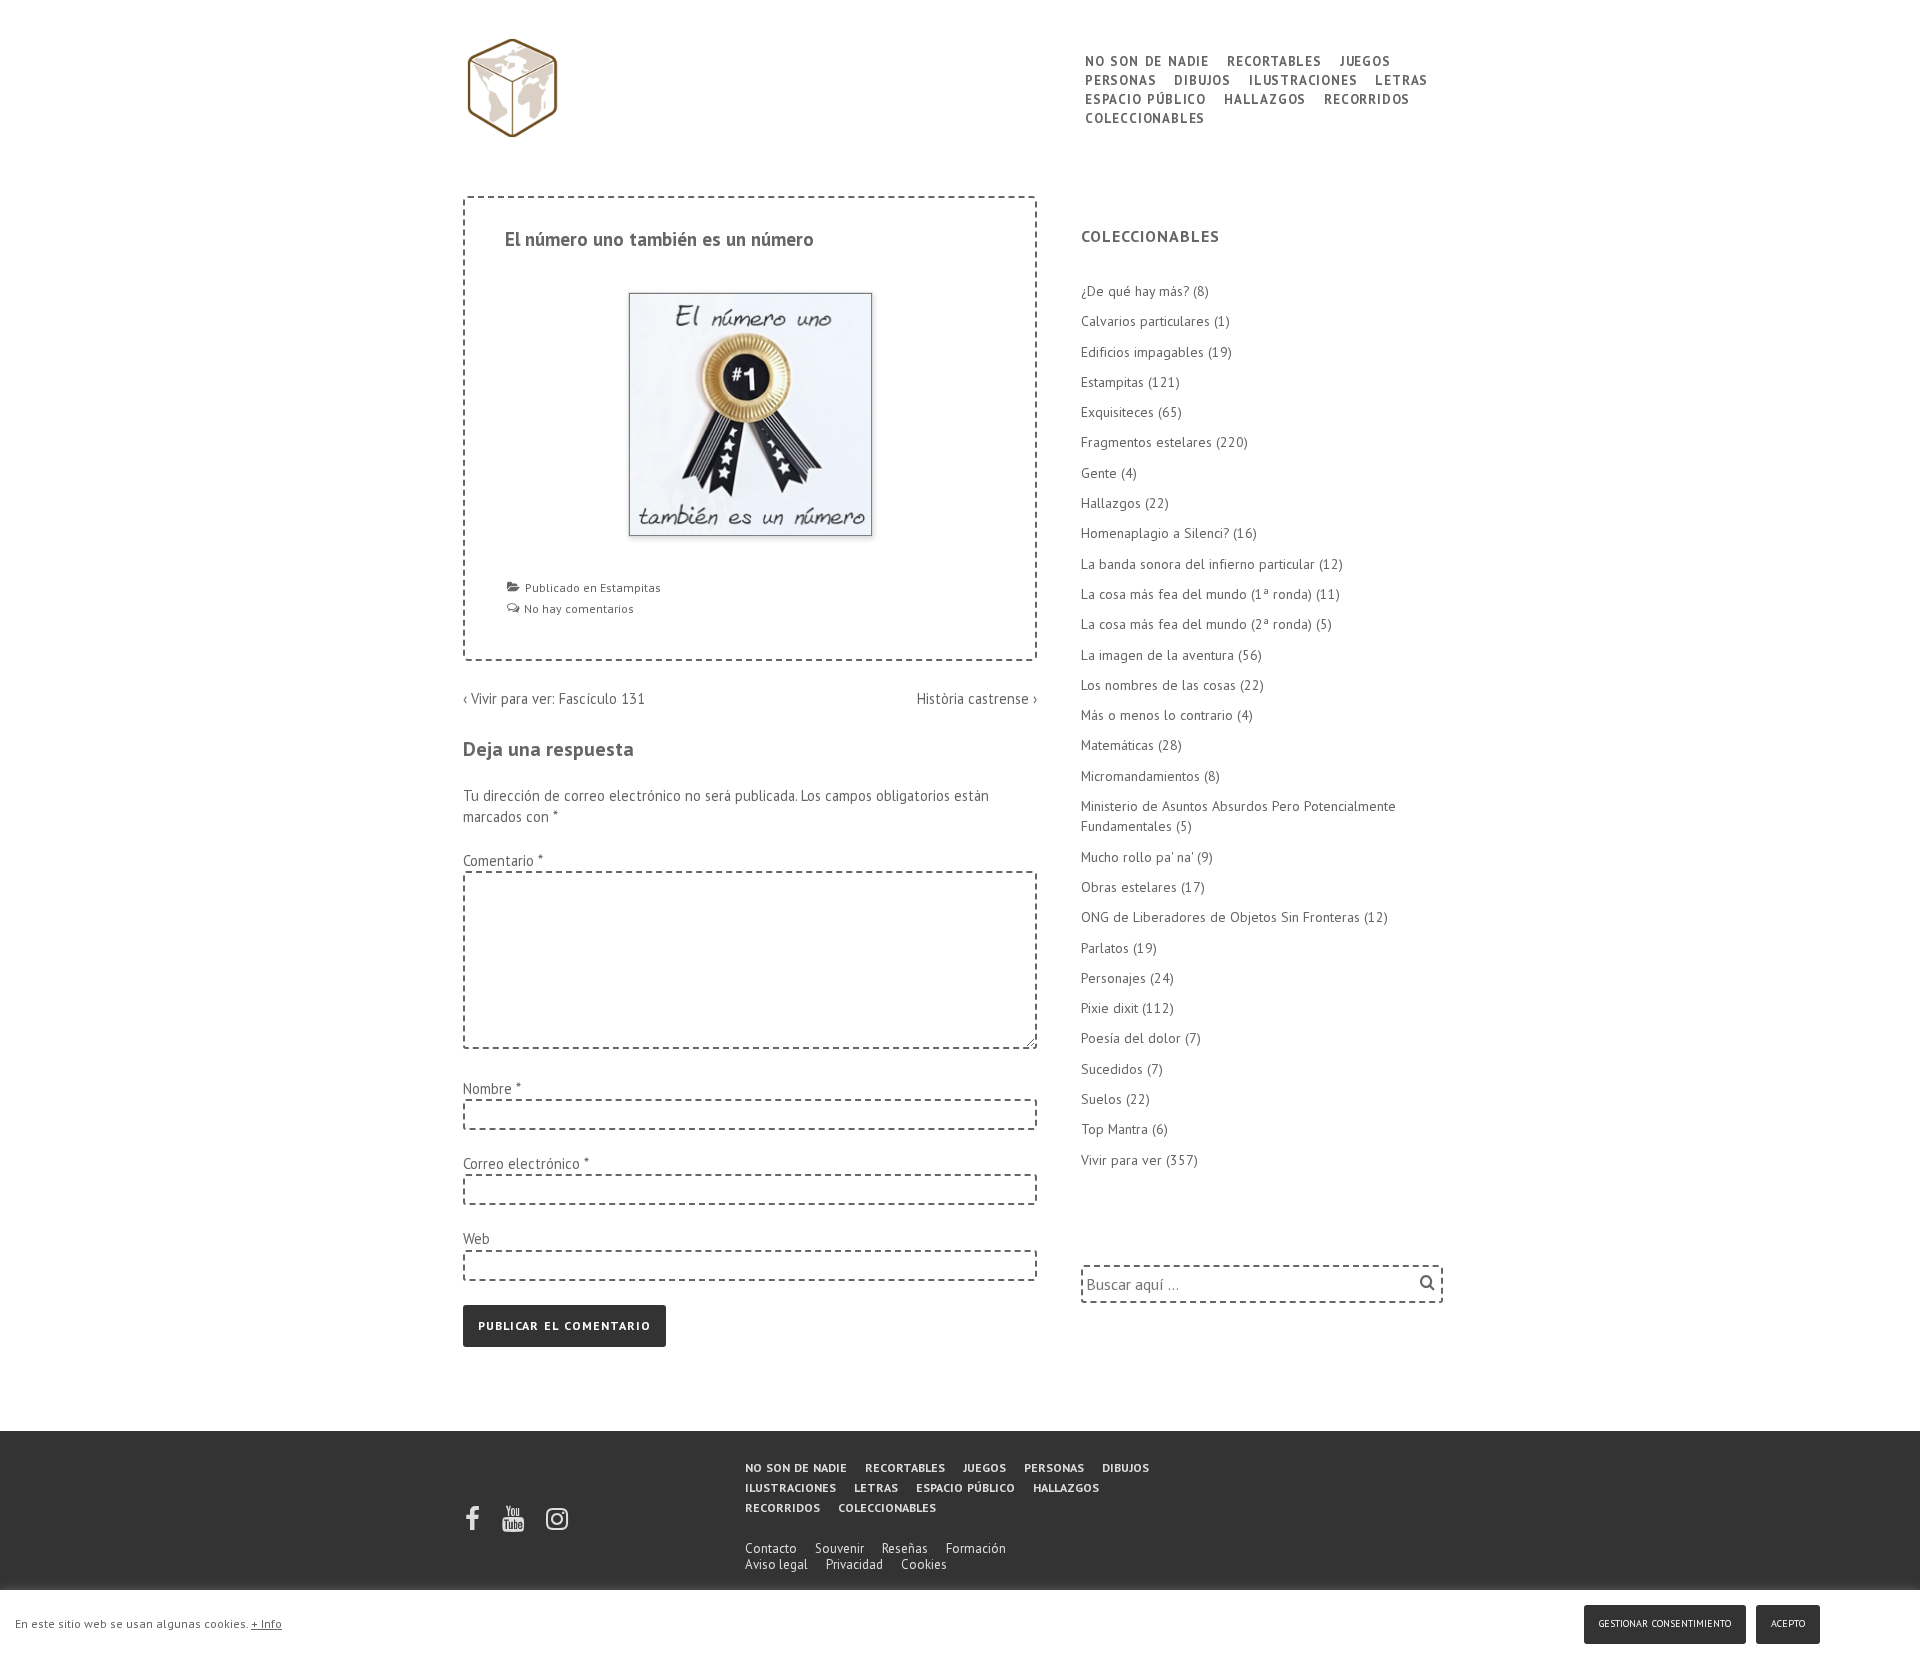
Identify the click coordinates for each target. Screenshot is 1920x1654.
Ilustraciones (1303, 78)
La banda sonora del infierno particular (1198, 564)
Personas (1120, 78)
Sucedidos (1112, 1069)
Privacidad (854, 1564)
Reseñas (905, 1548)
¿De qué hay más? (1135, 291)
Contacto (771, 1548)
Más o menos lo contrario (1157, 715)
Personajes (1113, 978)
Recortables (1274, 59)
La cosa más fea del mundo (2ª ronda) (1196, 624)
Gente (1099, 473)
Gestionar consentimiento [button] (1665, 1621)
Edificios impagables (1142, 352)
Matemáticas (1117, 745)
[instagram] (557, 1525)
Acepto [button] (1788, 1621)
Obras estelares (1129, 887)
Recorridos (1367, 97)
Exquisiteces (1117, 412)
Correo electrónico (521, 1163)
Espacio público (1145, 97)
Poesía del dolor (1131, 1038)
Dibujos (1202, 78)
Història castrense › (977, 698)
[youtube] (514, 1525)
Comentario (502, 860)
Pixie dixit (1109, 1008)
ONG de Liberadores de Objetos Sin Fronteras (1220, 917)
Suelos (1101, 1099)
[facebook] (474, 1525)
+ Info (266, 1623)
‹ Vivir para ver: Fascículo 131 (554, 698)
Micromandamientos (1140, 776)
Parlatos (1105, 948)
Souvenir (839, 1548)
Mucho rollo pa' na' (1137, 857)
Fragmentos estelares (1146, 442)
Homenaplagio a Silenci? (1155, 533)
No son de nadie (1147, 59)
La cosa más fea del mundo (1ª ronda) (1196, 594)
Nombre (487, 1088)
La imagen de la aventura (1157, 655)
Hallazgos (1265, 97)
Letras (1401, 78)
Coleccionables (1145, 116)
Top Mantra (1114, 1129)
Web (476, 1238)
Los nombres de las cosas (1158, 685)
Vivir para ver (1121, 1160)
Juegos (1365, 59)
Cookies (924, 1564)
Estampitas (630, 587)
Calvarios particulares (1145, 321)
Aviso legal (776, 1564)
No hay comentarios (579, 608)
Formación (976, 1548)
